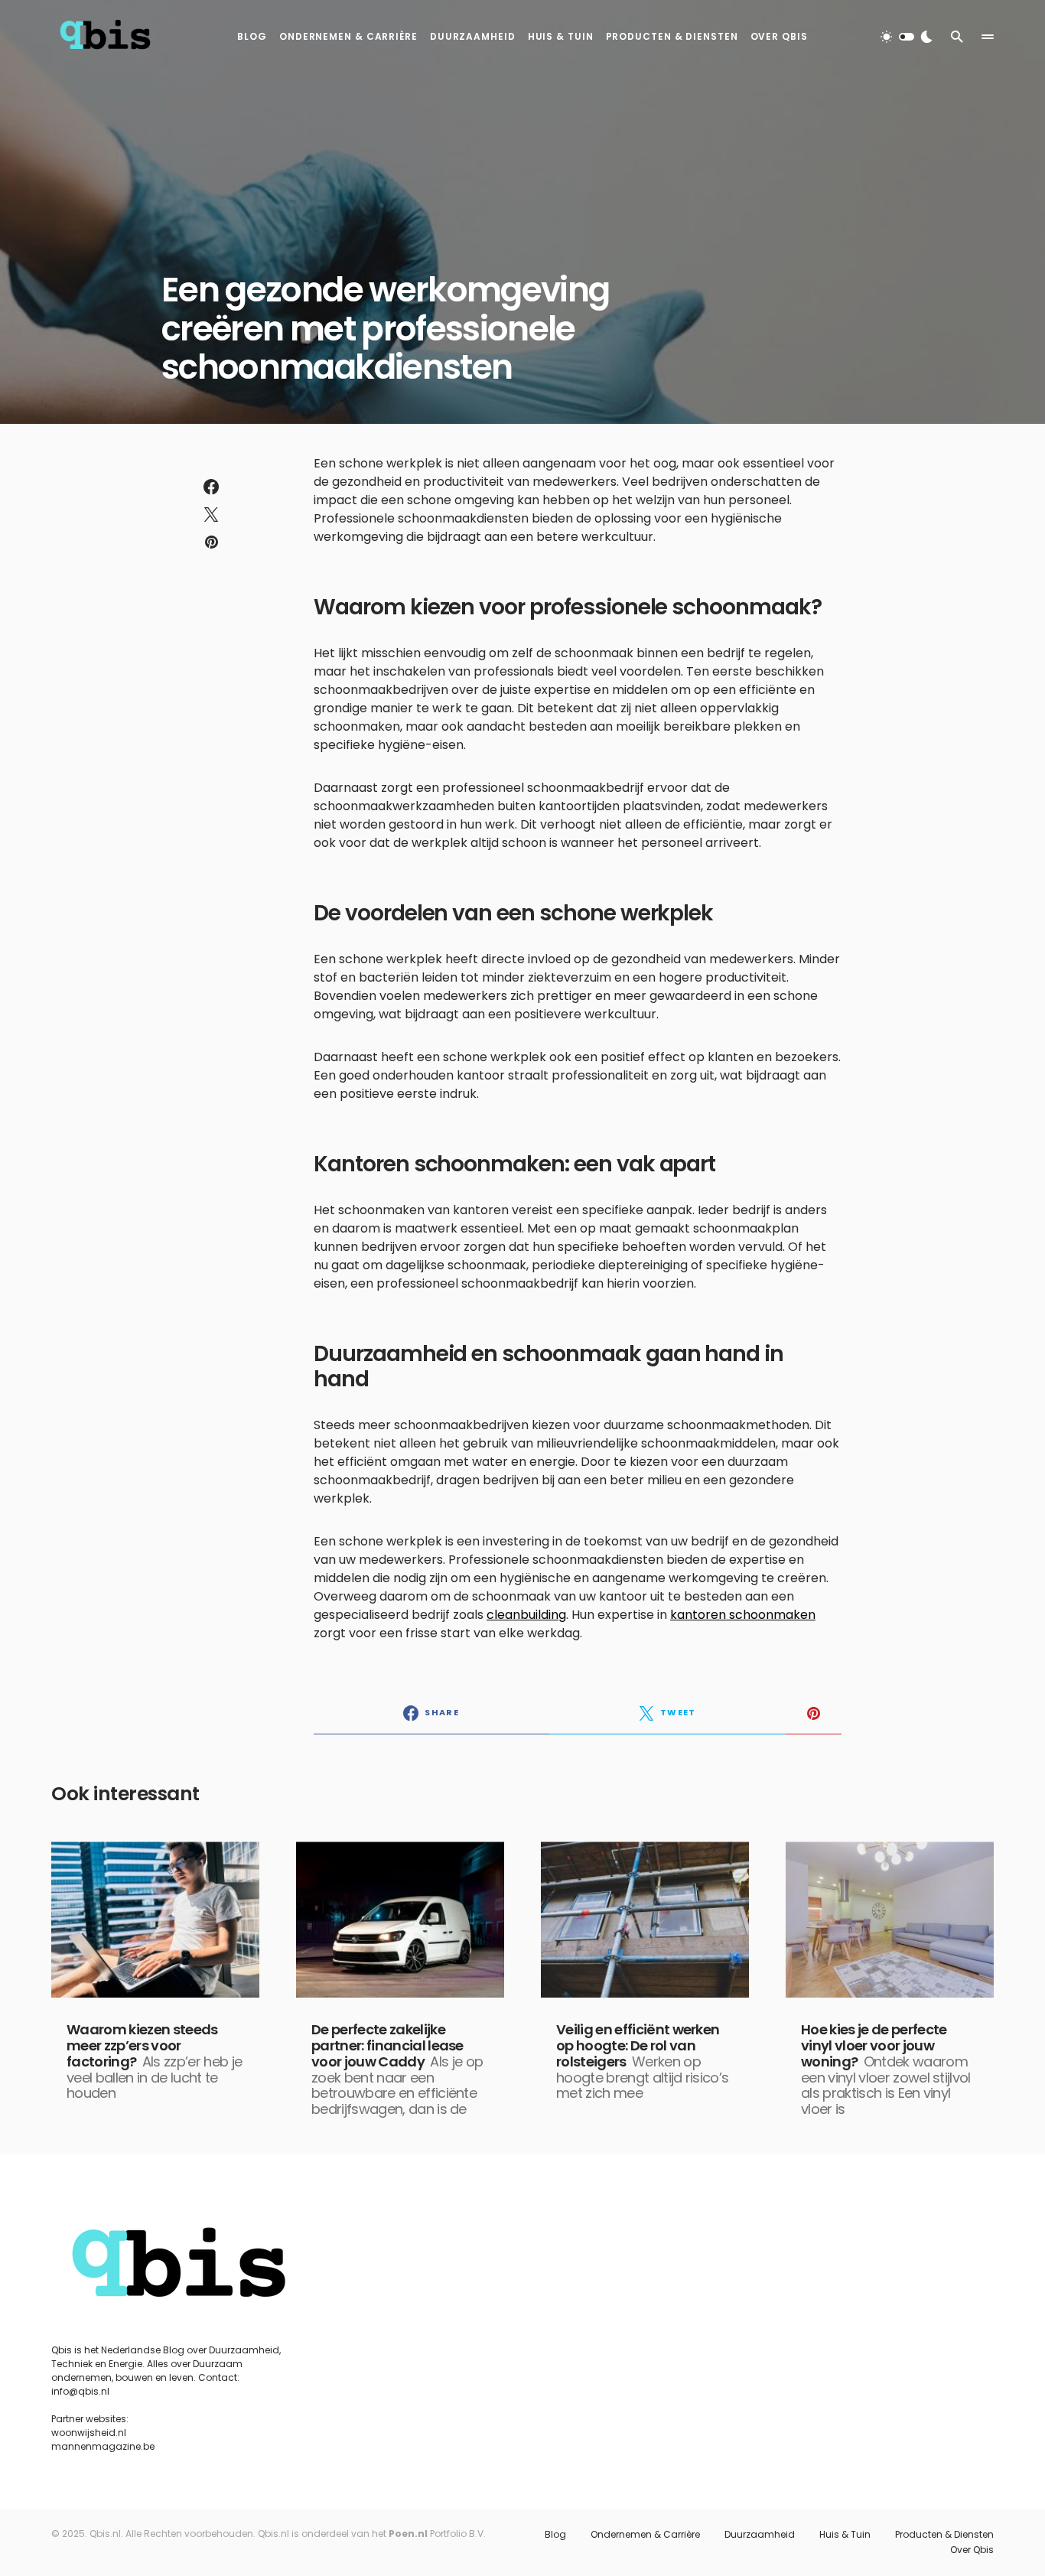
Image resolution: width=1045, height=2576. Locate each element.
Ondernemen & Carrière (645, 2535)
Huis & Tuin (845, 2535)
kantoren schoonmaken (743, 1615)
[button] (907, 37)
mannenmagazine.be (103, 2446)
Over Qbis (972, 2550)
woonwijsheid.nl (89, 2433)
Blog (555, 2535)
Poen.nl (408, 2534)
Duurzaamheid (760, 2535)
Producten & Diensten (944, 2535)
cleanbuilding (526, 1615)
